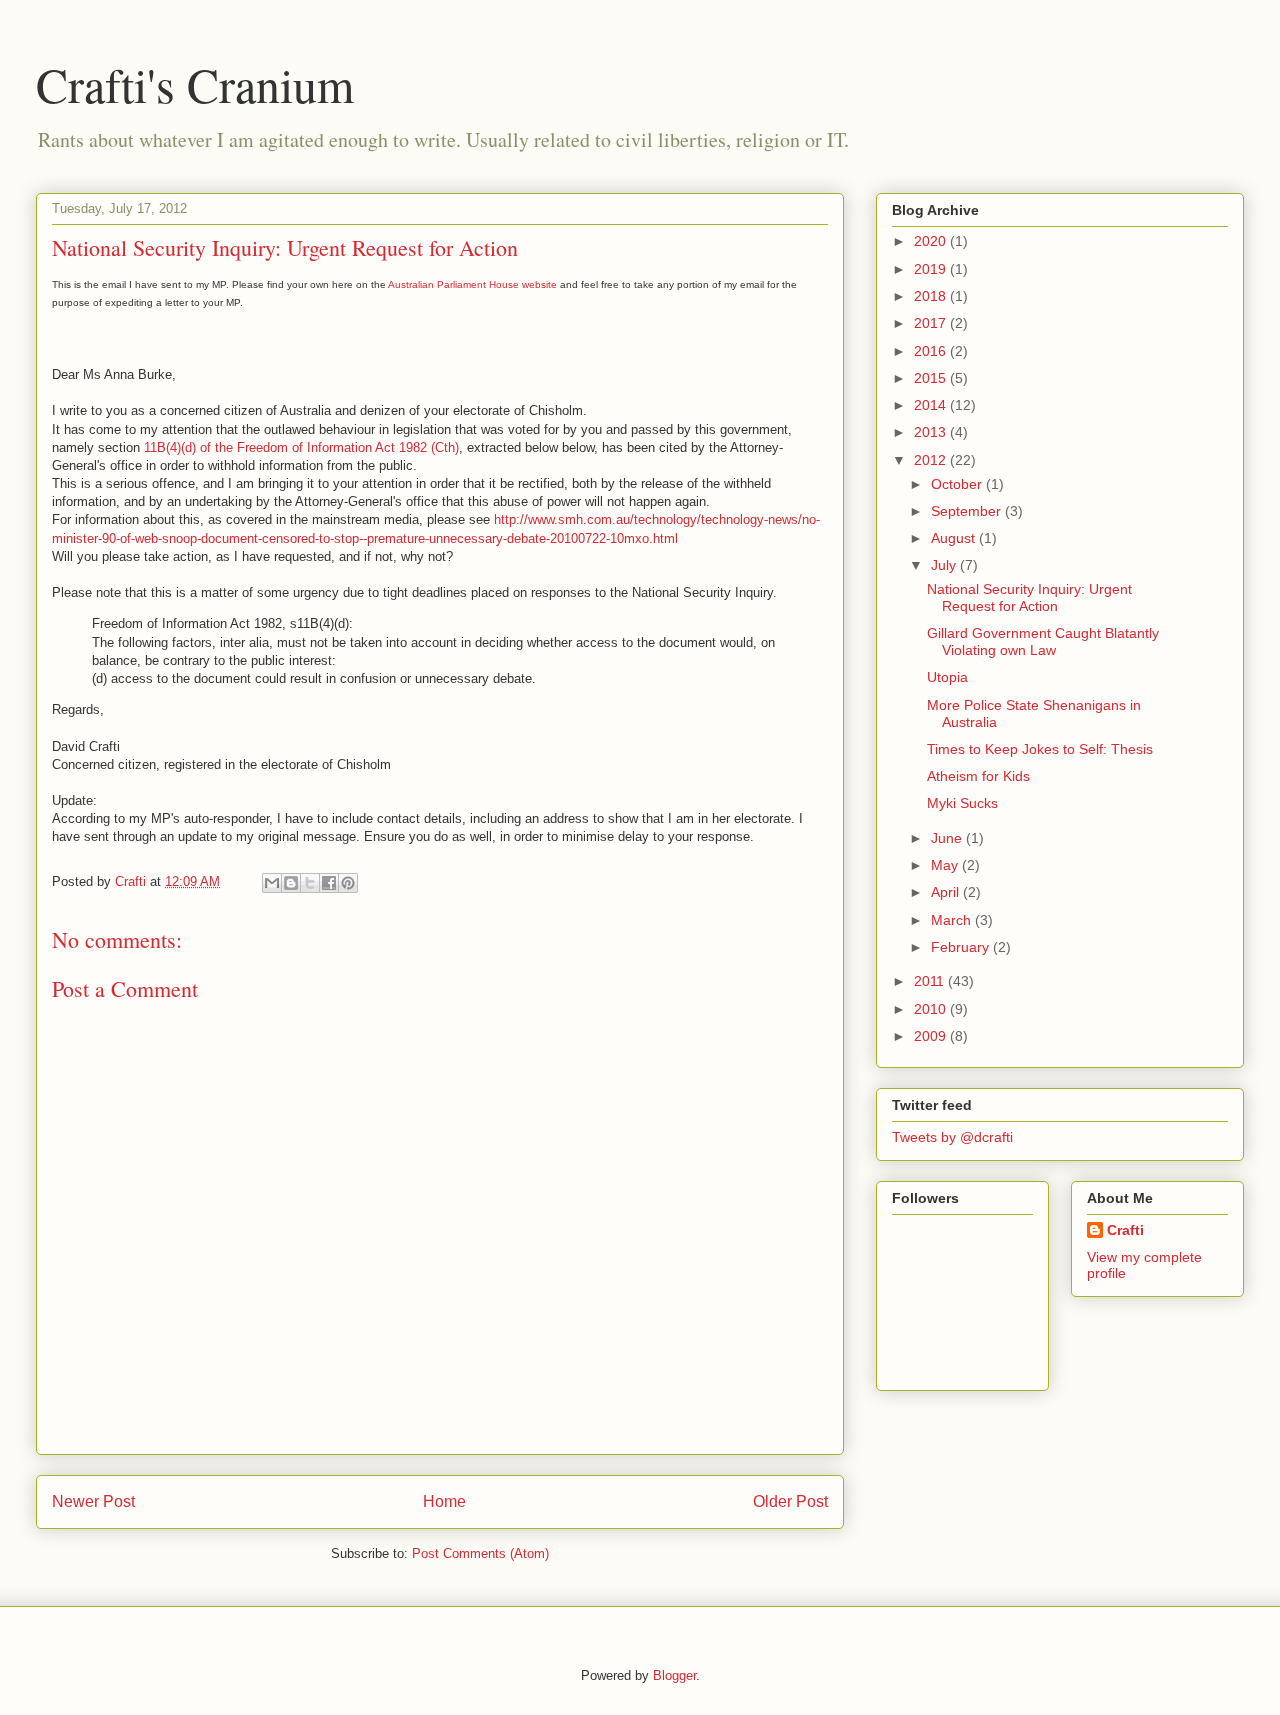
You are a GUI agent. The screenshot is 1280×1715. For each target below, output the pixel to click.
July (945, 565)
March (953, 920)
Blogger (674, 1675)
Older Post (790, 1501)
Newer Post (93, 1501)
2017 (932, 323)
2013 (932, 432)
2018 (932, 296)
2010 (932, 1009)
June (948, 838)
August (955, 538)
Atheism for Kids (978, 776)
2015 (932, 378)
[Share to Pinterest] (348, 883)
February (962, 947)
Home (444, 1501)
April (947, 892)
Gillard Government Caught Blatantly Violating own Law (1043, 641)
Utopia (947, 677)
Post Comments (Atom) (480, 1553)
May (946, 865)
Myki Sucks (962, 803)
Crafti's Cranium (195, 84)
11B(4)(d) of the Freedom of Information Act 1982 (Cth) (301, 447)
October (958, 484)
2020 (932, 241)
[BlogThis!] (291, 883)
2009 (932, 1036)
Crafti (1125, 1230)
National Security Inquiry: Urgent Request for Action (1029, 597)
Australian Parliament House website (472, 284)
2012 (932, 460)
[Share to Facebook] (329, 883)
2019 (932, 269)
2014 (932, 405)
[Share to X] (310, 883)
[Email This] (272, 883)
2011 (931, 981)
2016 (932, 351)
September (968, 511)
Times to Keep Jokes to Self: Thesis (1040, 749)
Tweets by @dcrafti (952, 1137)
